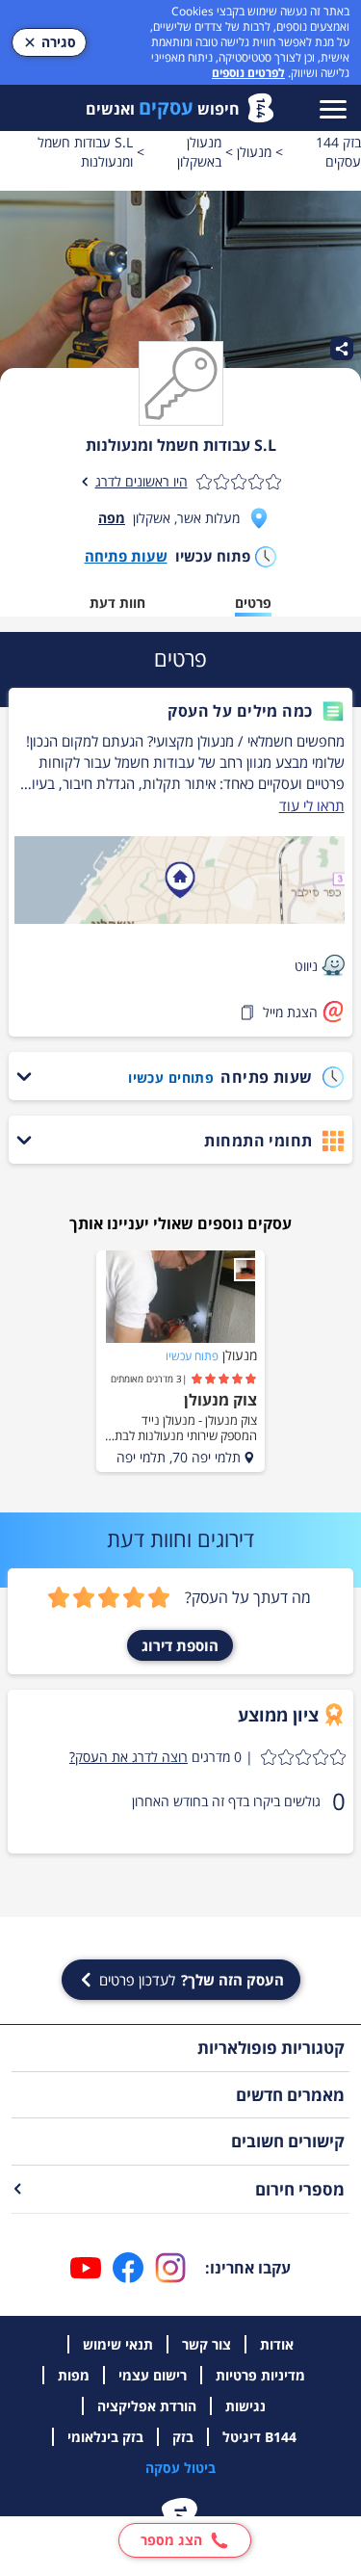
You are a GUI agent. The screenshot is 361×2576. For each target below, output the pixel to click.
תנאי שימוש (118, 2344)
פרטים (253, 603)
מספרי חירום (300, 2189)
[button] (179, 711)
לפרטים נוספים (248, 73)
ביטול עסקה (180, 2468)
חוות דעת (117, 603)
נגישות (245, 2406)
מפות (74, 2375)
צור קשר (206, 2344)
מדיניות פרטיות (260, 2375)
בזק (183, 2437)
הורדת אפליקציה (147, 2406)
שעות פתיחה (126, 556)
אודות (277, 2344)
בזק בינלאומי (105, 2437)
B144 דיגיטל (259, 2437)
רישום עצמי (153, 2375)
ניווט (306, 966)
